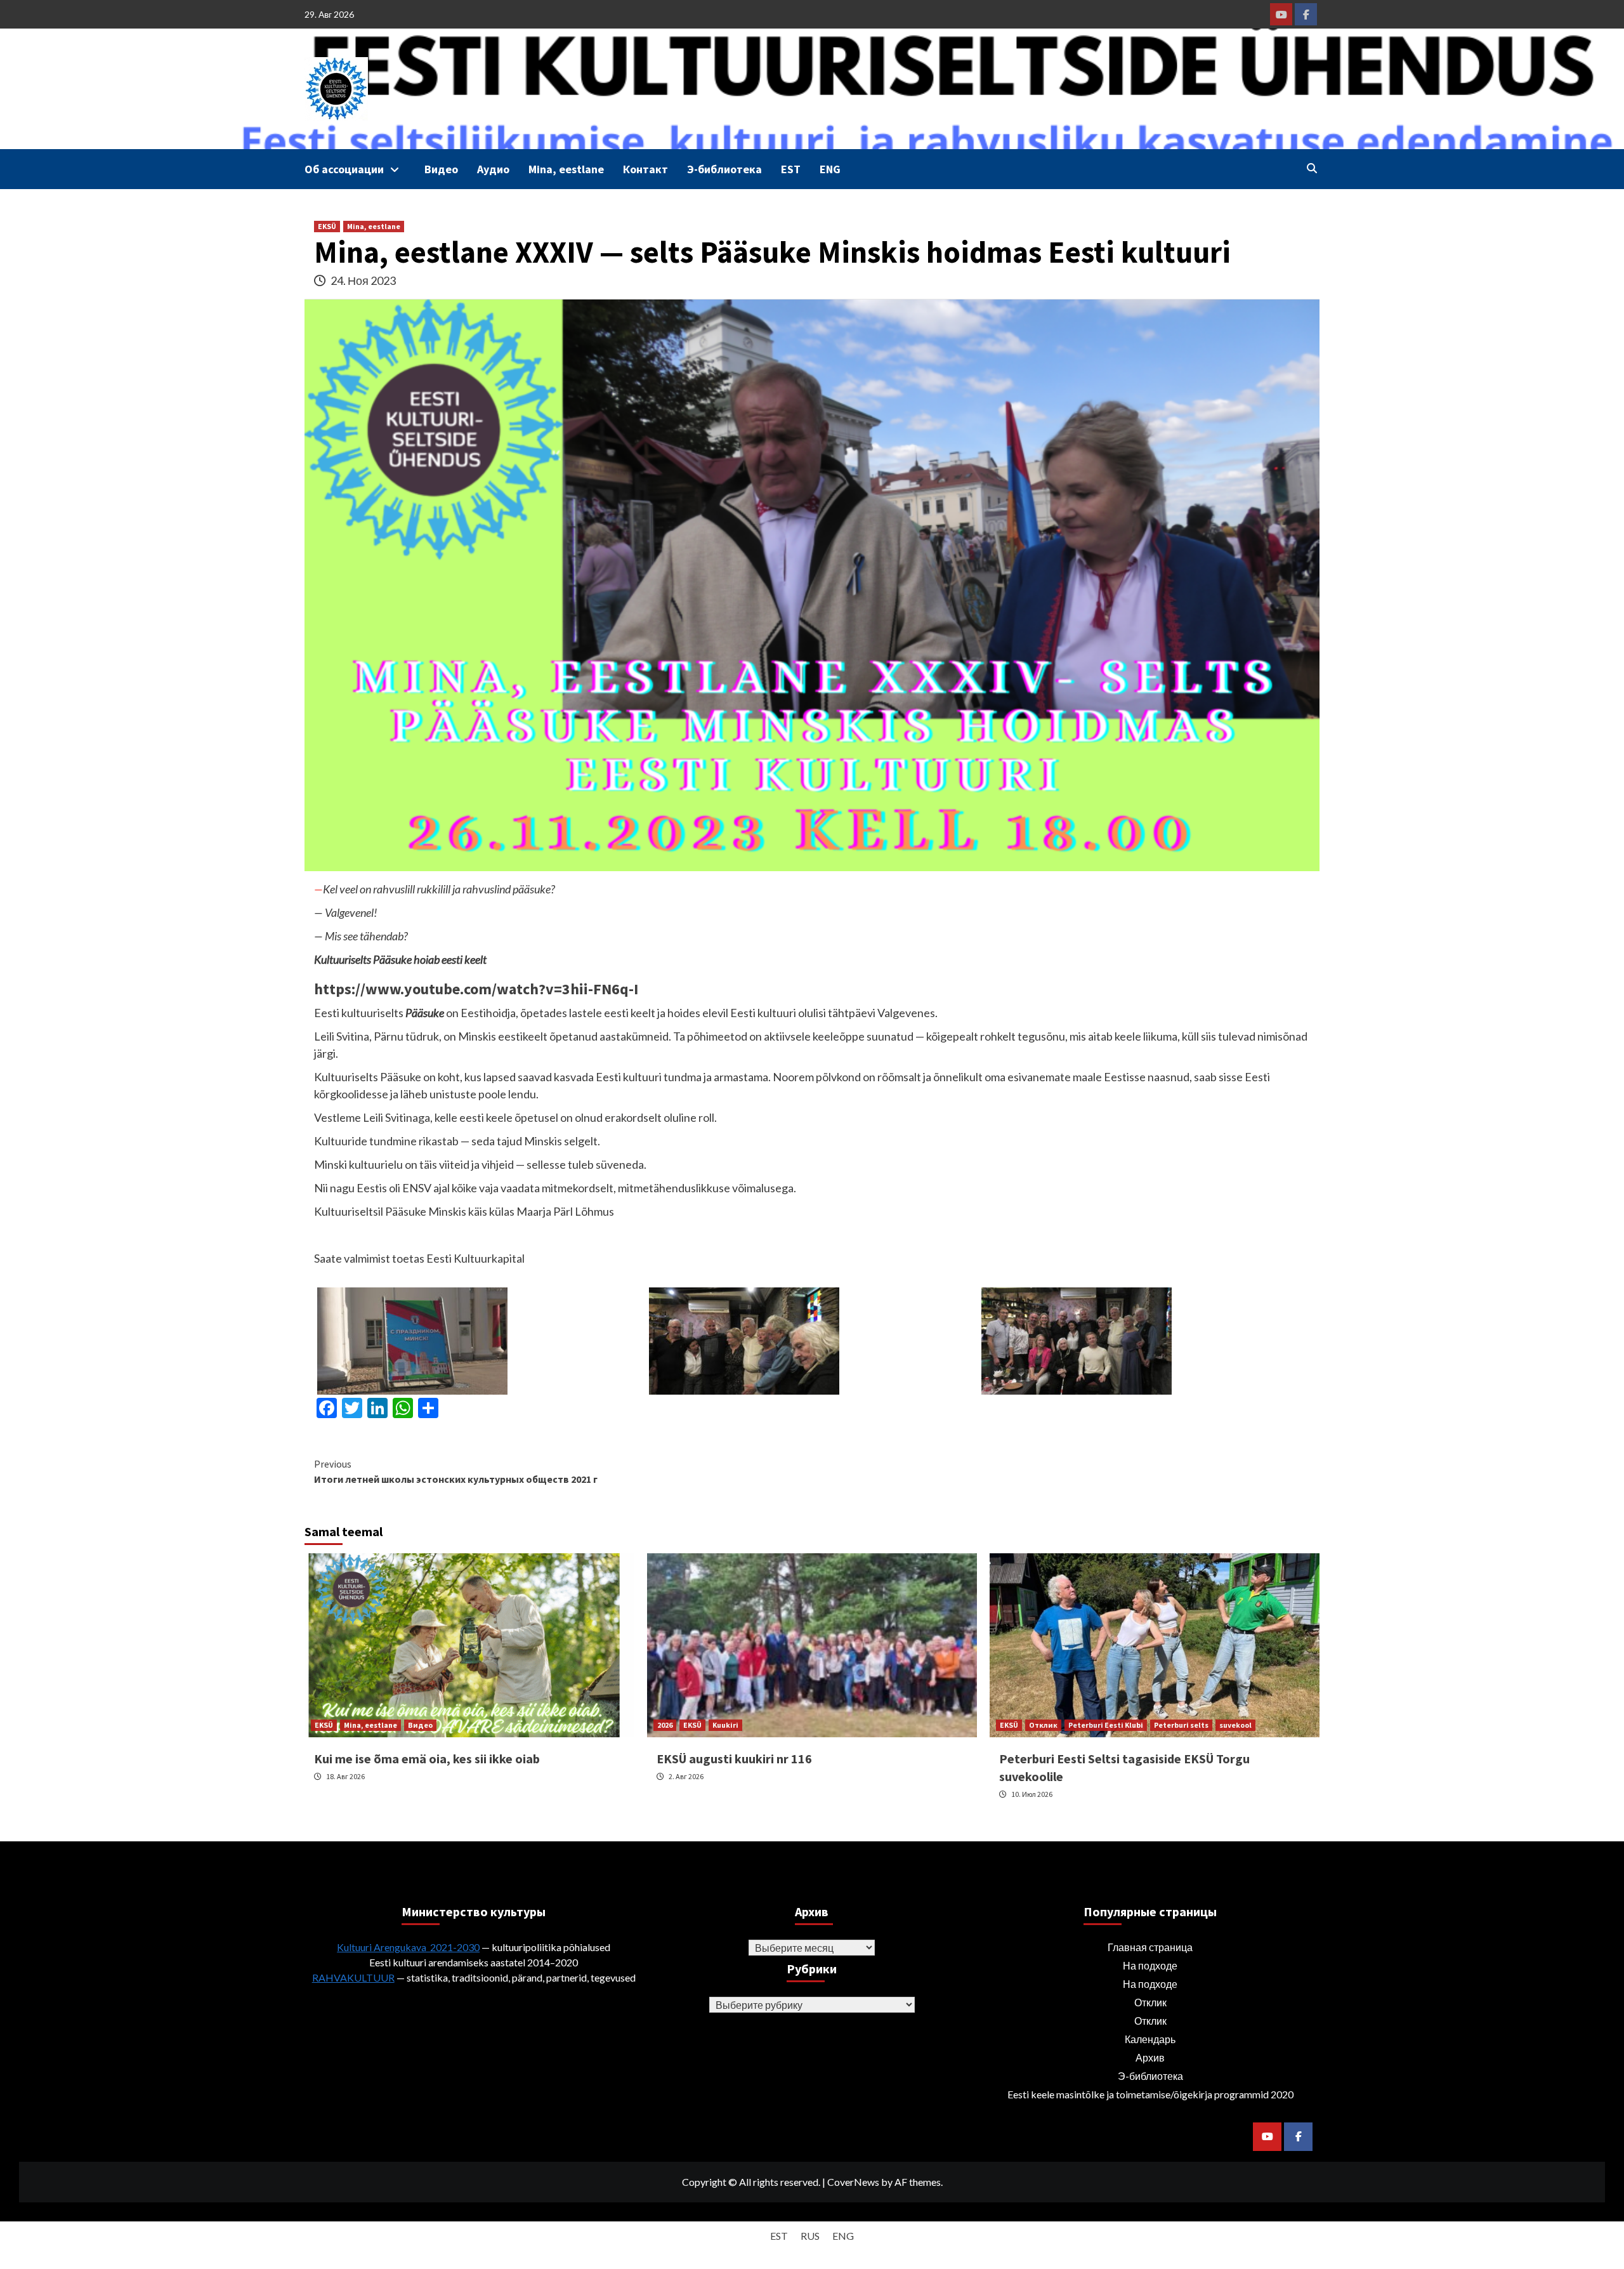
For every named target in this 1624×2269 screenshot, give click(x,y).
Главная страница (1150, 1947)
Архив (1150, 2057)
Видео (441, 169)
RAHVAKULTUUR (353, 1977)
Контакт (645, 169)
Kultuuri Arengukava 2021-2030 (408, 1947)
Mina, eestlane (566, 169)
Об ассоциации (344, 169)
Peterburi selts (1181, 1725)
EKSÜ (327, 226)
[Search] (1312, 168)
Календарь (1150, 2039)
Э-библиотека (724, 169)
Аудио (493, 169)
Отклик (1043, 1725)
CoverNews (853, 2182)
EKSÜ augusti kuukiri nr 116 (734, 1759)
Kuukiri (725, 1725)
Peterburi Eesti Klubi (1106, 1725)
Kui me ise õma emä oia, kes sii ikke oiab (427, 1759)
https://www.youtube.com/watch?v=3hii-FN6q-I (476, 989)
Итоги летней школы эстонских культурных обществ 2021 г (456, 1471)
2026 (665, 1725)
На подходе (1150, 1965)
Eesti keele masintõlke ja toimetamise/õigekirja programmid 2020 (1150, 2094)
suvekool (1235, 1725)
